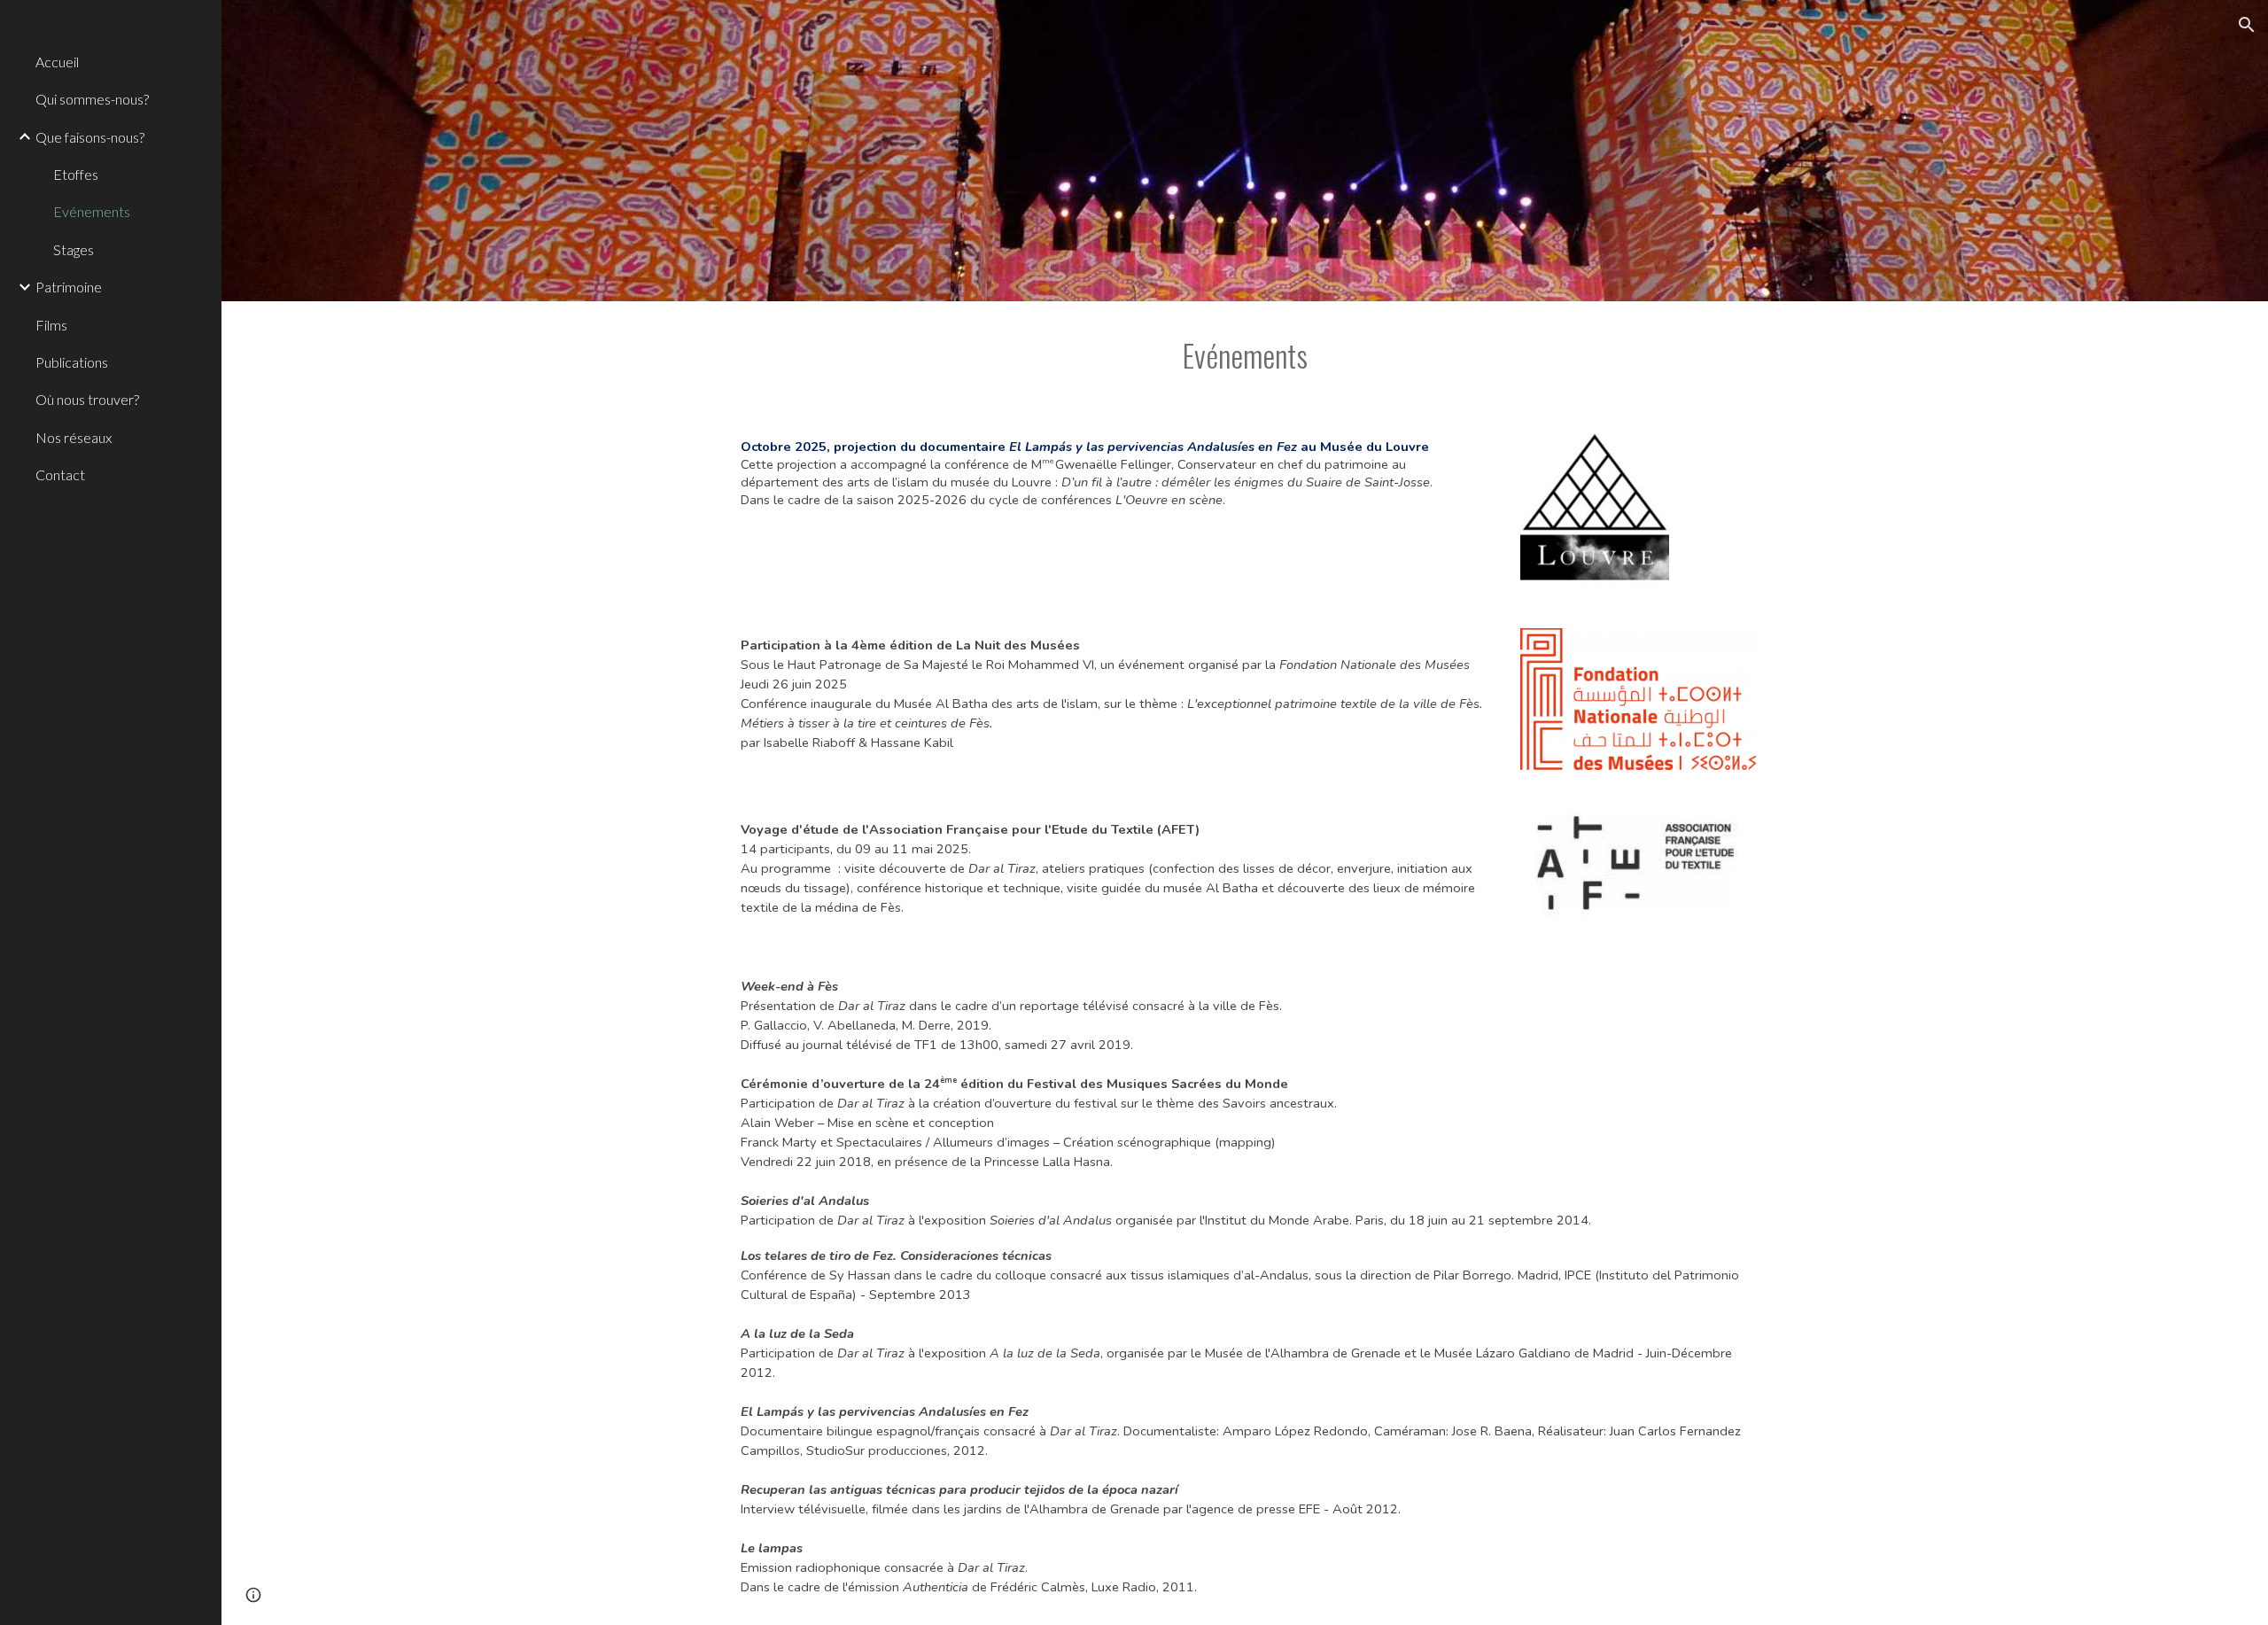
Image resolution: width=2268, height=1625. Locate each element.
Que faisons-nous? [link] (90, 137)
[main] (1245, 355)
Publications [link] (72, 362)
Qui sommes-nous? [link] (92, 99)
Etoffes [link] (76, 174)
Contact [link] (60, 474)
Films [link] (51, 325)
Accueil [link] (57, 62)
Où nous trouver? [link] (87, 399)
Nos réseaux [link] (74, 437)
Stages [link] (74, 249)
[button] (2247, 25)
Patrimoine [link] (69, 287)
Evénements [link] (92, 211)
